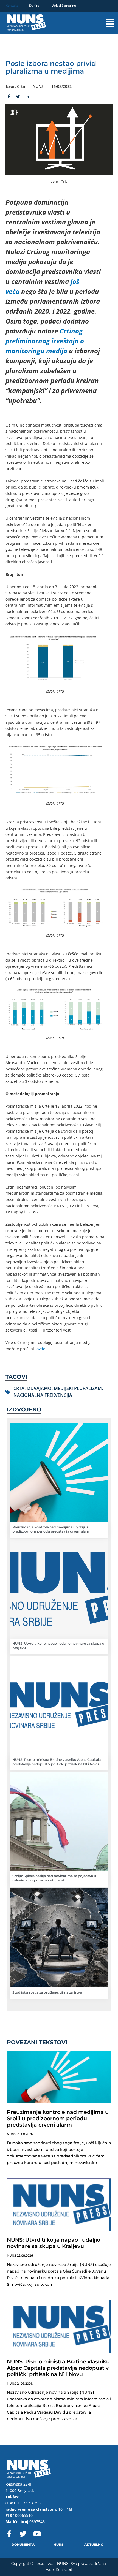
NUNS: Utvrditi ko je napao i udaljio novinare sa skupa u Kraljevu (54, 2243)
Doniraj (35, 6)
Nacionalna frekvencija (43, 1395)
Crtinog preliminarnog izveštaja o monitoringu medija (45, 341)
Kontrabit (64, 2570)
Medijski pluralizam (78, 1388)
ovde (41, 1349)
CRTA (19, 1388)
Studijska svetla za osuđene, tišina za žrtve (47, 1992)
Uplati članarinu (64, 6)
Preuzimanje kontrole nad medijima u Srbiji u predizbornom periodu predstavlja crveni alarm (51, 1529)
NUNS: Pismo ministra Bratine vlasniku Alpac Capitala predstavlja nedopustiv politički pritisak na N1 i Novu (57, 1762)
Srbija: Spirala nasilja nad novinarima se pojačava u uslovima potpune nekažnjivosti (54, 1878)
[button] (104, 23)
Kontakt (12, 6)
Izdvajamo (39, 1388)
